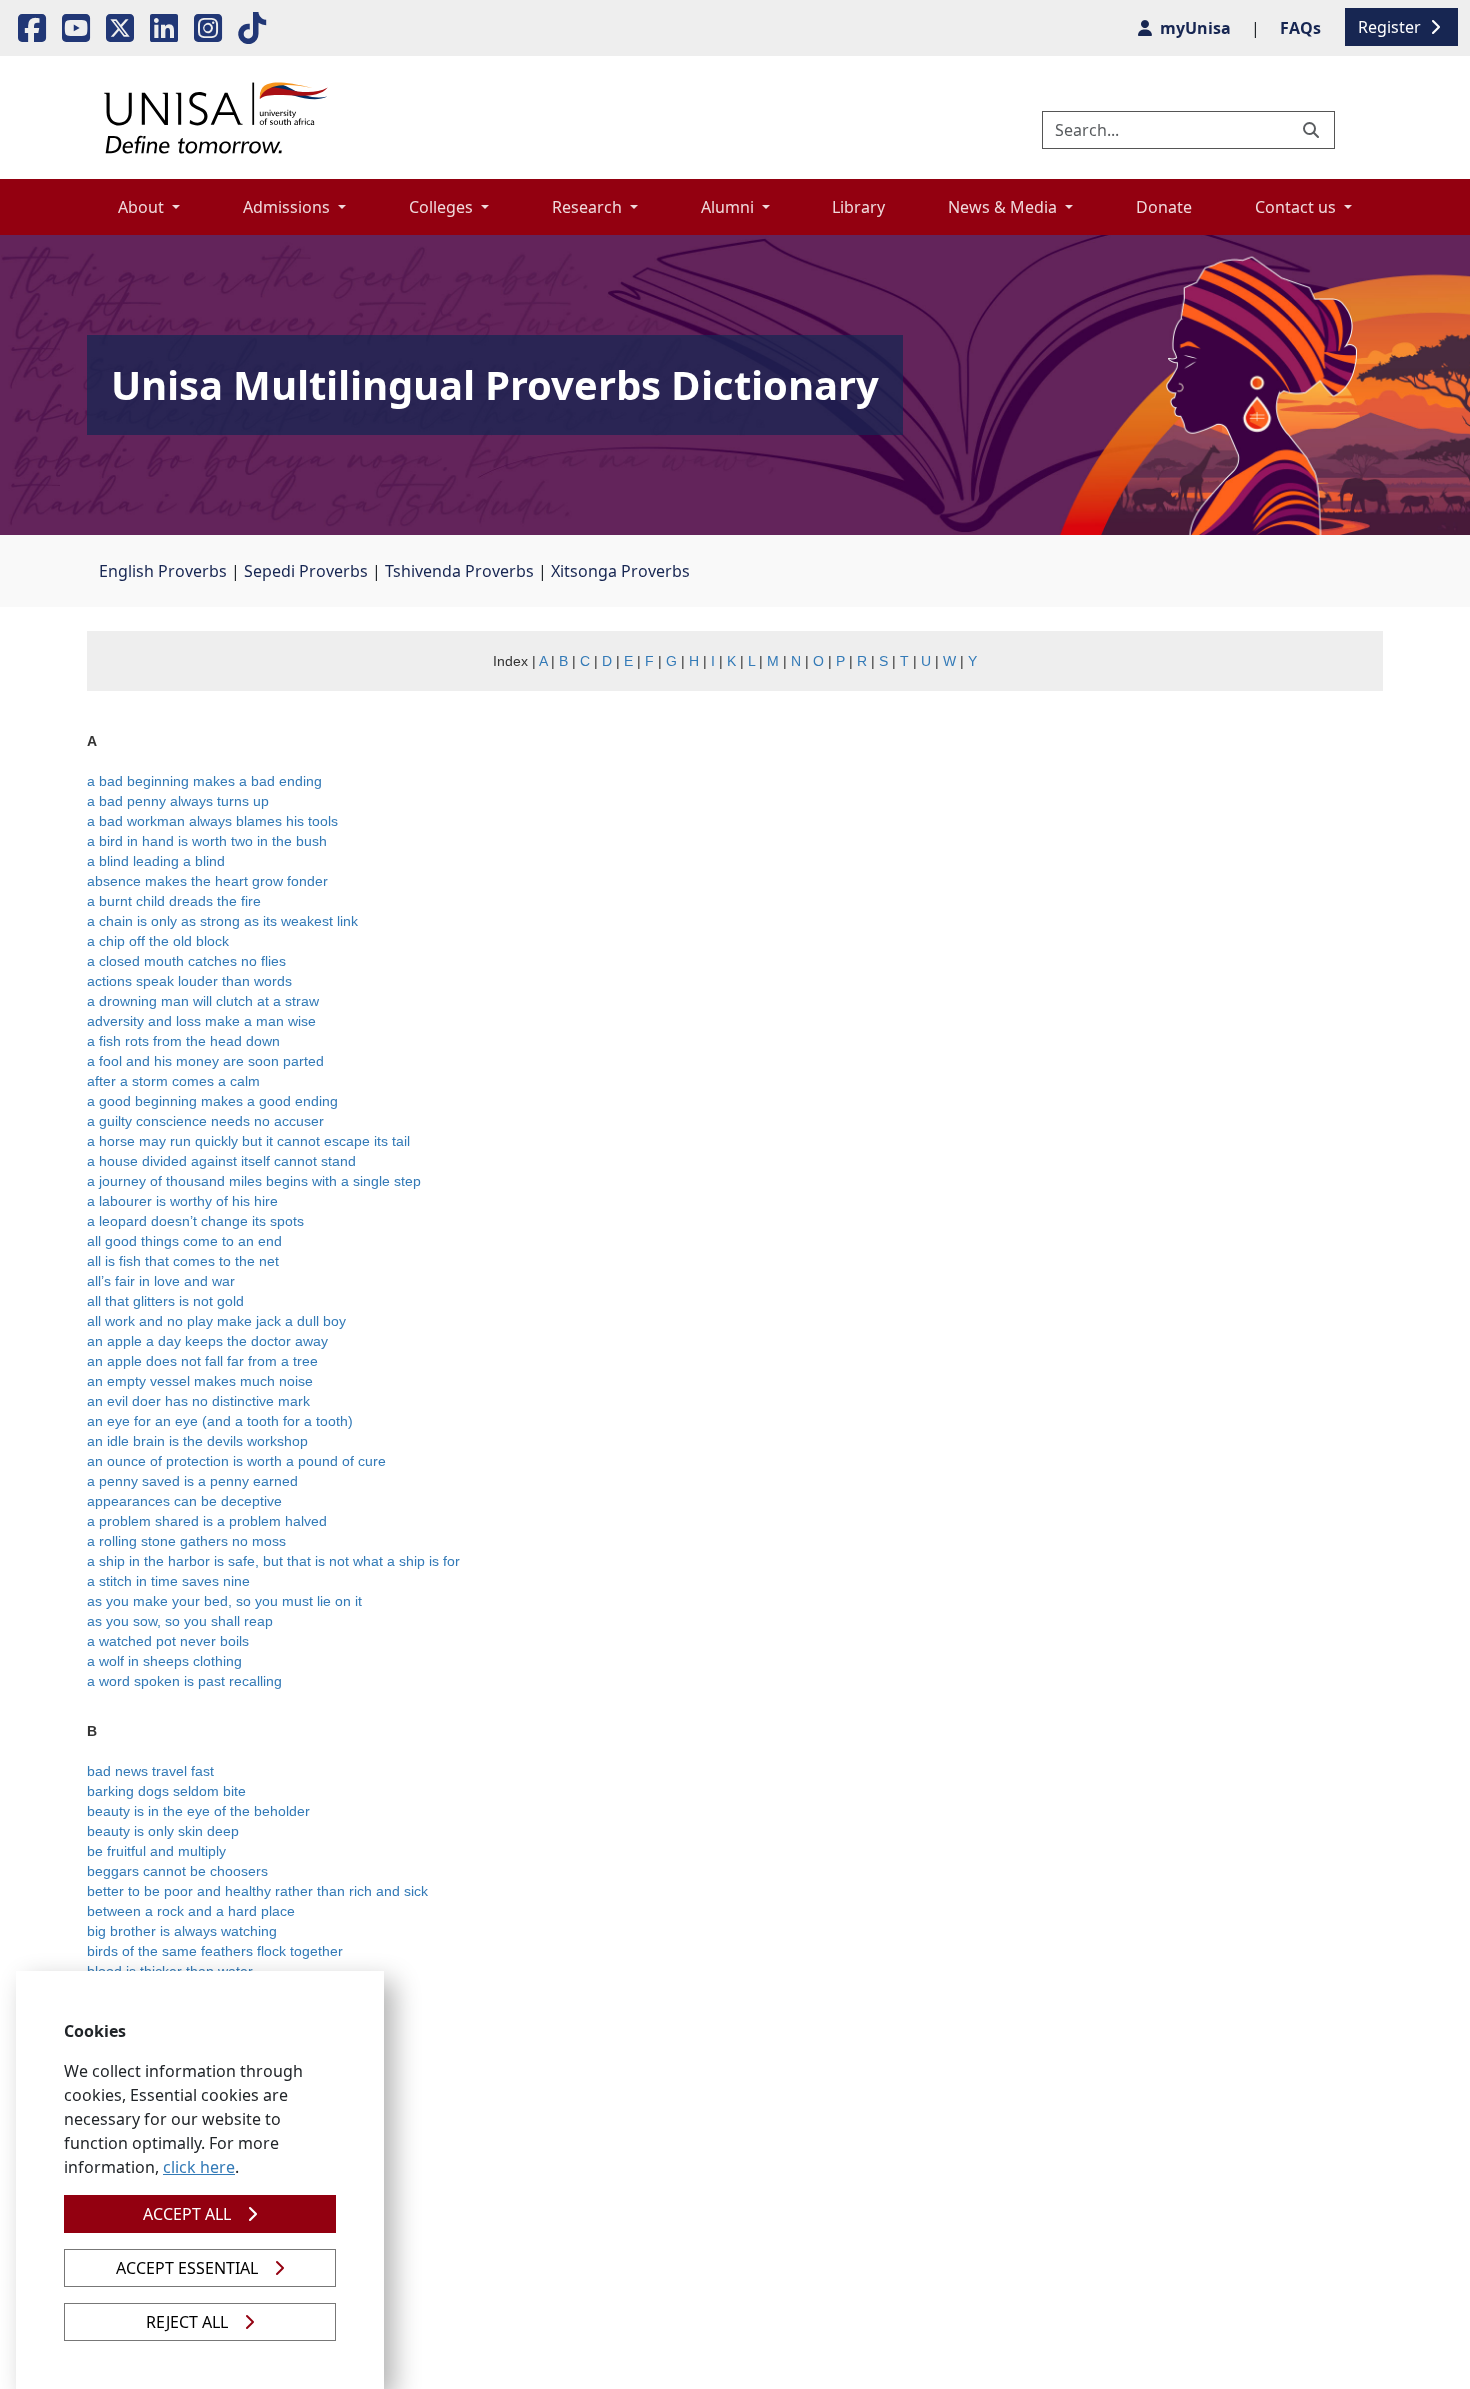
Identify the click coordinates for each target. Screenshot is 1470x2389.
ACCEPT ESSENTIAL (187, 2268)
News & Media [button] (1004, 207)
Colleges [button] (443, 207)
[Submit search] (1313, 130)
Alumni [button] (729, 207)
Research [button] (589, 207)
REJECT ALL (187, 2322)
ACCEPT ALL (187, 2214)
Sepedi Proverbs (306, 571)
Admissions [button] (288, 207)
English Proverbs (163, 571)
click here (199, 2167)
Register (1391, 27)
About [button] (143, 207)
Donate (1164, 207)
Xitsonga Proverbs (620, 571)
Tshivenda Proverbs (459, 571)
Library (858, 207)
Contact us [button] (1297, 207)
